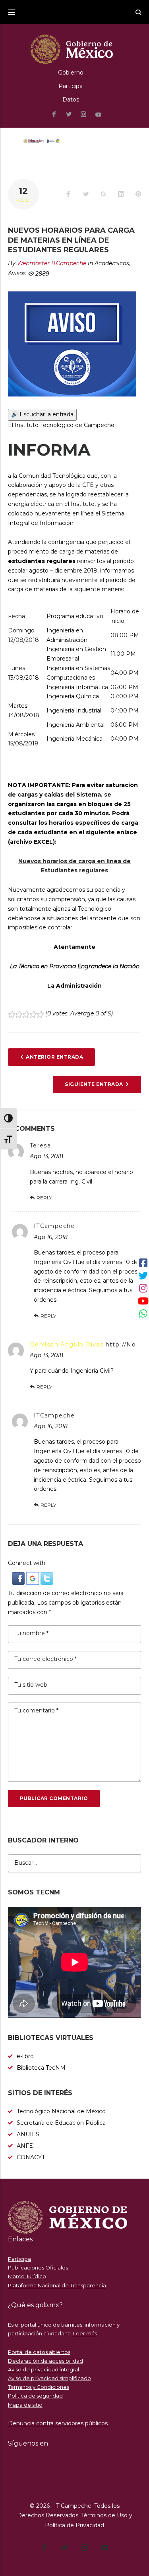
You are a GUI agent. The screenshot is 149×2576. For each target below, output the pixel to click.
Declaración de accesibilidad (45, 2361)
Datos (71, 100)
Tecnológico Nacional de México (61, 2111)
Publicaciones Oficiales (38, 2268)
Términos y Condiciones (39, 2387)
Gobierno (71, 73)
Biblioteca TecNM (41, 2068)
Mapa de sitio (25, 2405)
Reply (44, 1198)
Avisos (17, 273)
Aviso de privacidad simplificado (49, 2378)
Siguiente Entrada (94, 1084)
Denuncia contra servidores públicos (58, 2423)
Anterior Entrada (54, 1057)
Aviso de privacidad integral (44, 2369)
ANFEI (26, 2146)
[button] (19, 1576)
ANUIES (28, 2134)
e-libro (25, 2056)
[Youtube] (99, 115)
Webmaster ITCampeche (52, 263)
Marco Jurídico (27, 2276)
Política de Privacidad (74, 2525)
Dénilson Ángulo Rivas (67, 1344)
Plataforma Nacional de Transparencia (57, 2285)
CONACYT (31, 2157)
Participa (71, 86)
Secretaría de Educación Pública (61, 2123)
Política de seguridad (35, 2396)
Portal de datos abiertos (39, 2352)
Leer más (85, 2333)
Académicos (112, 263)
